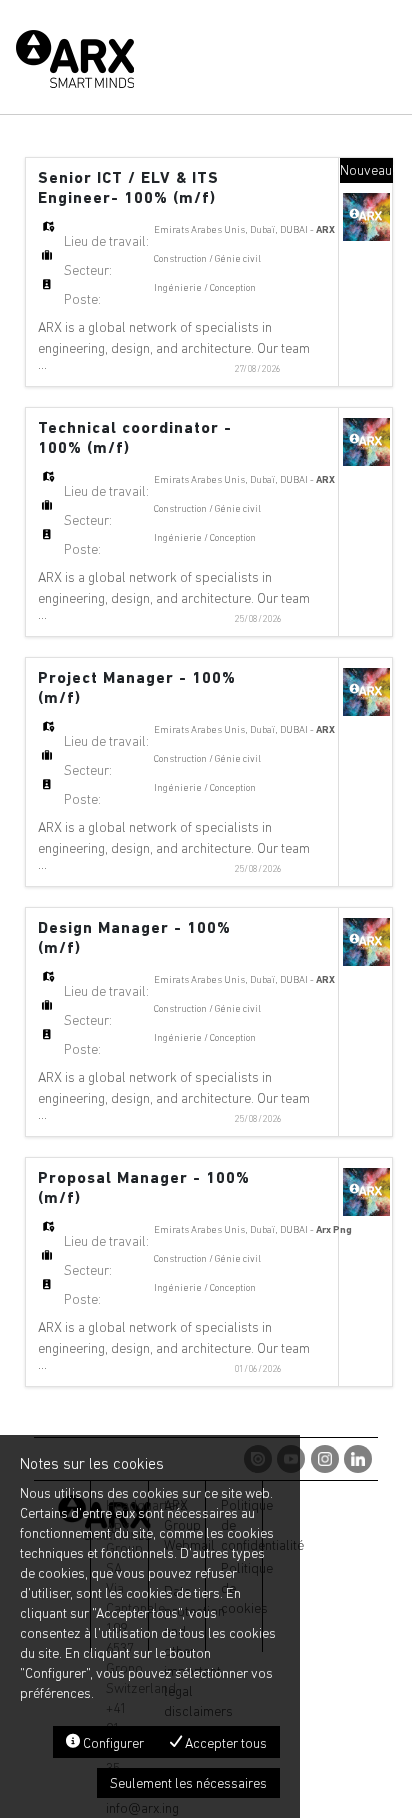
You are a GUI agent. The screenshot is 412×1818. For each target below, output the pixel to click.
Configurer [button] (112, 1743)
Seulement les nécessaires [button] (188, 1783)
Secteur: (88, 270)
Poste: (82, 299)
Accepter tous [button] (224, 1743)
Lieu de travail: (106, 241)
